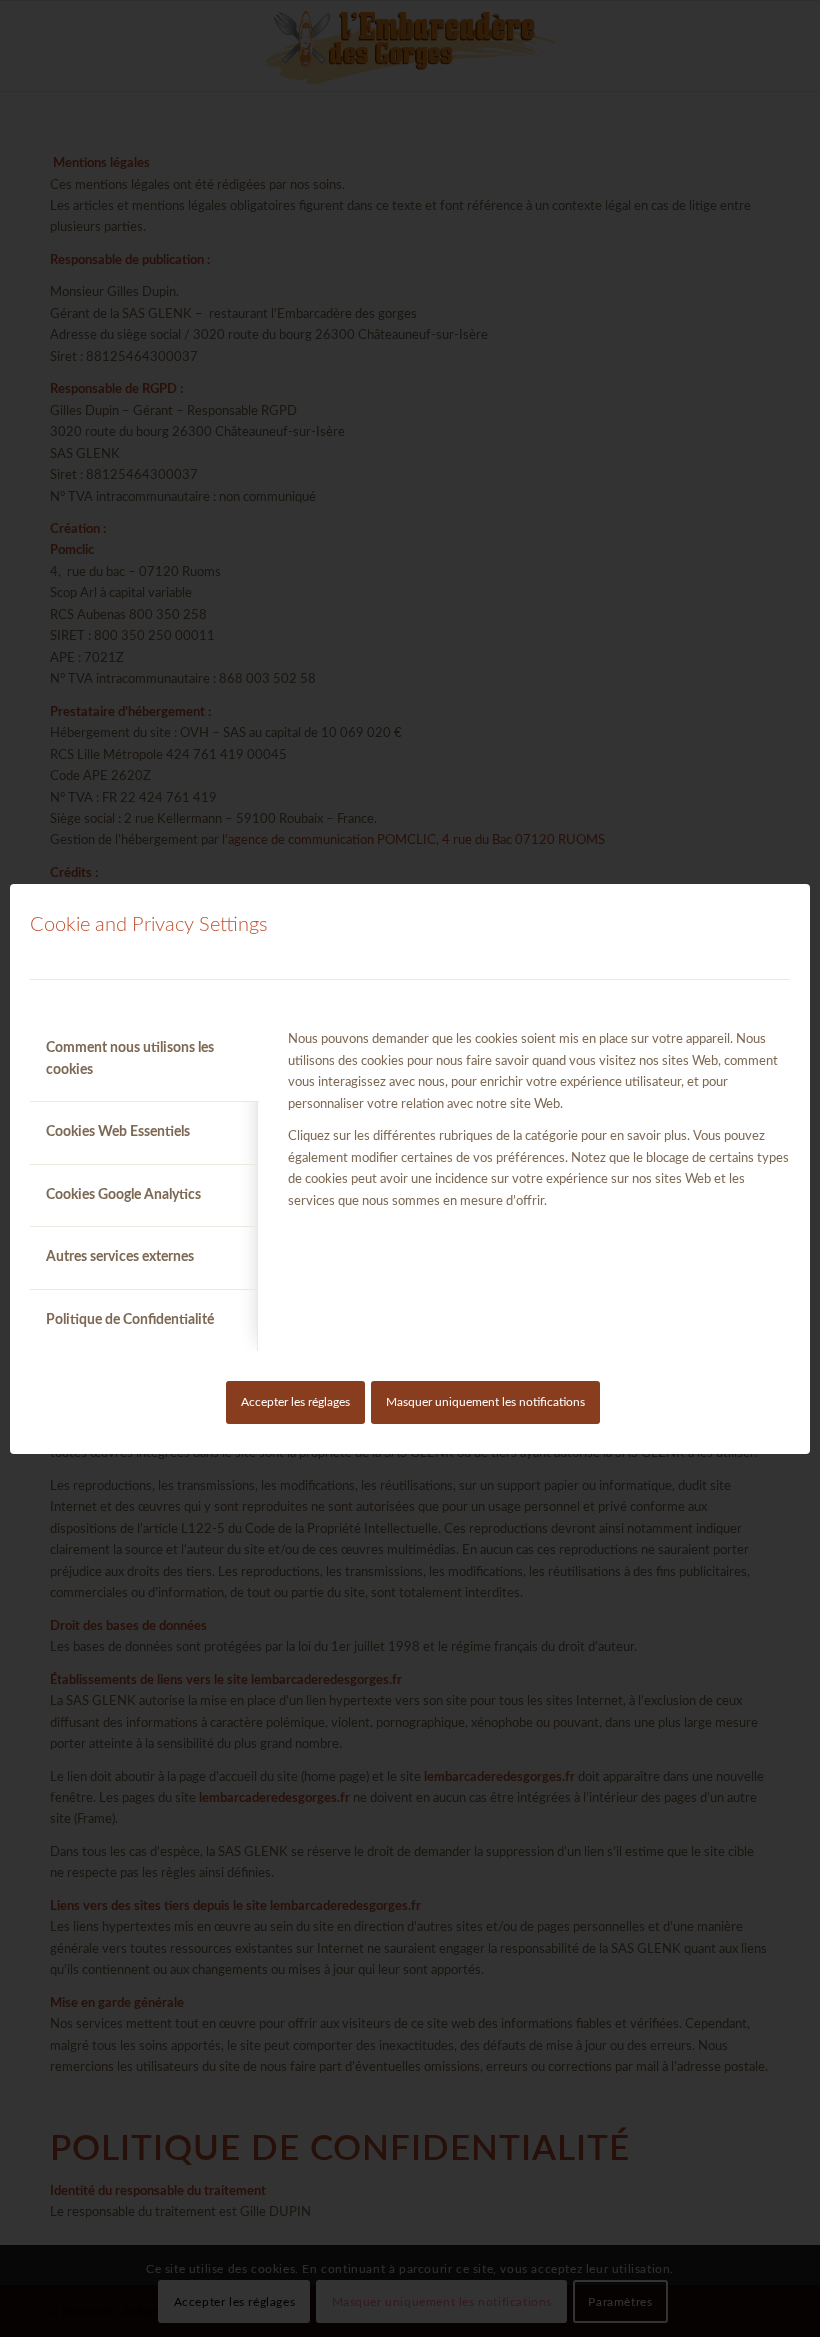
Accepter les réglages (295, 1402)
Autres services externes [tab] (120, 1257)
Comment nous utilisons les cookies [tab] (130, 1058)
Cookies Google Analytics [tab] (123, 1195)
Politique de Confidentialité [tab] (130, 1320)
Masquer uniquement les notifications (485, 1402)
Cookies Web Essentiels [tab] (118, 1132)
